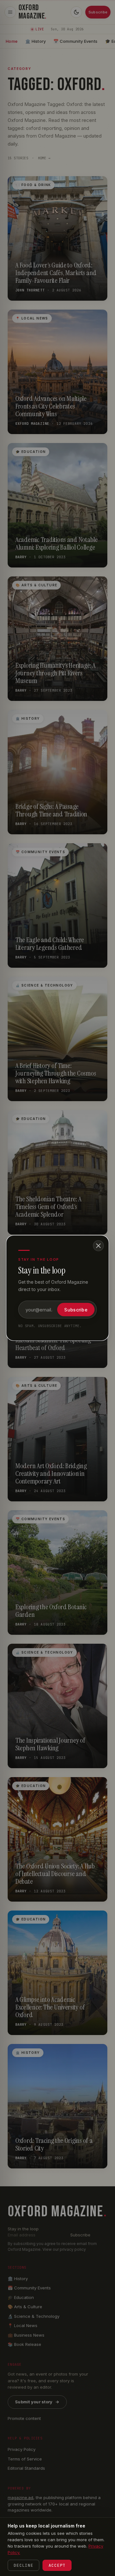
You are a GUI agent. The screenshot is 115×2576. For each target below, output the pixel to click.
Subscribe (76, 1310)
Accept (57, 2565)
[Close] (98, 1246)
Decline (23, 2565)
